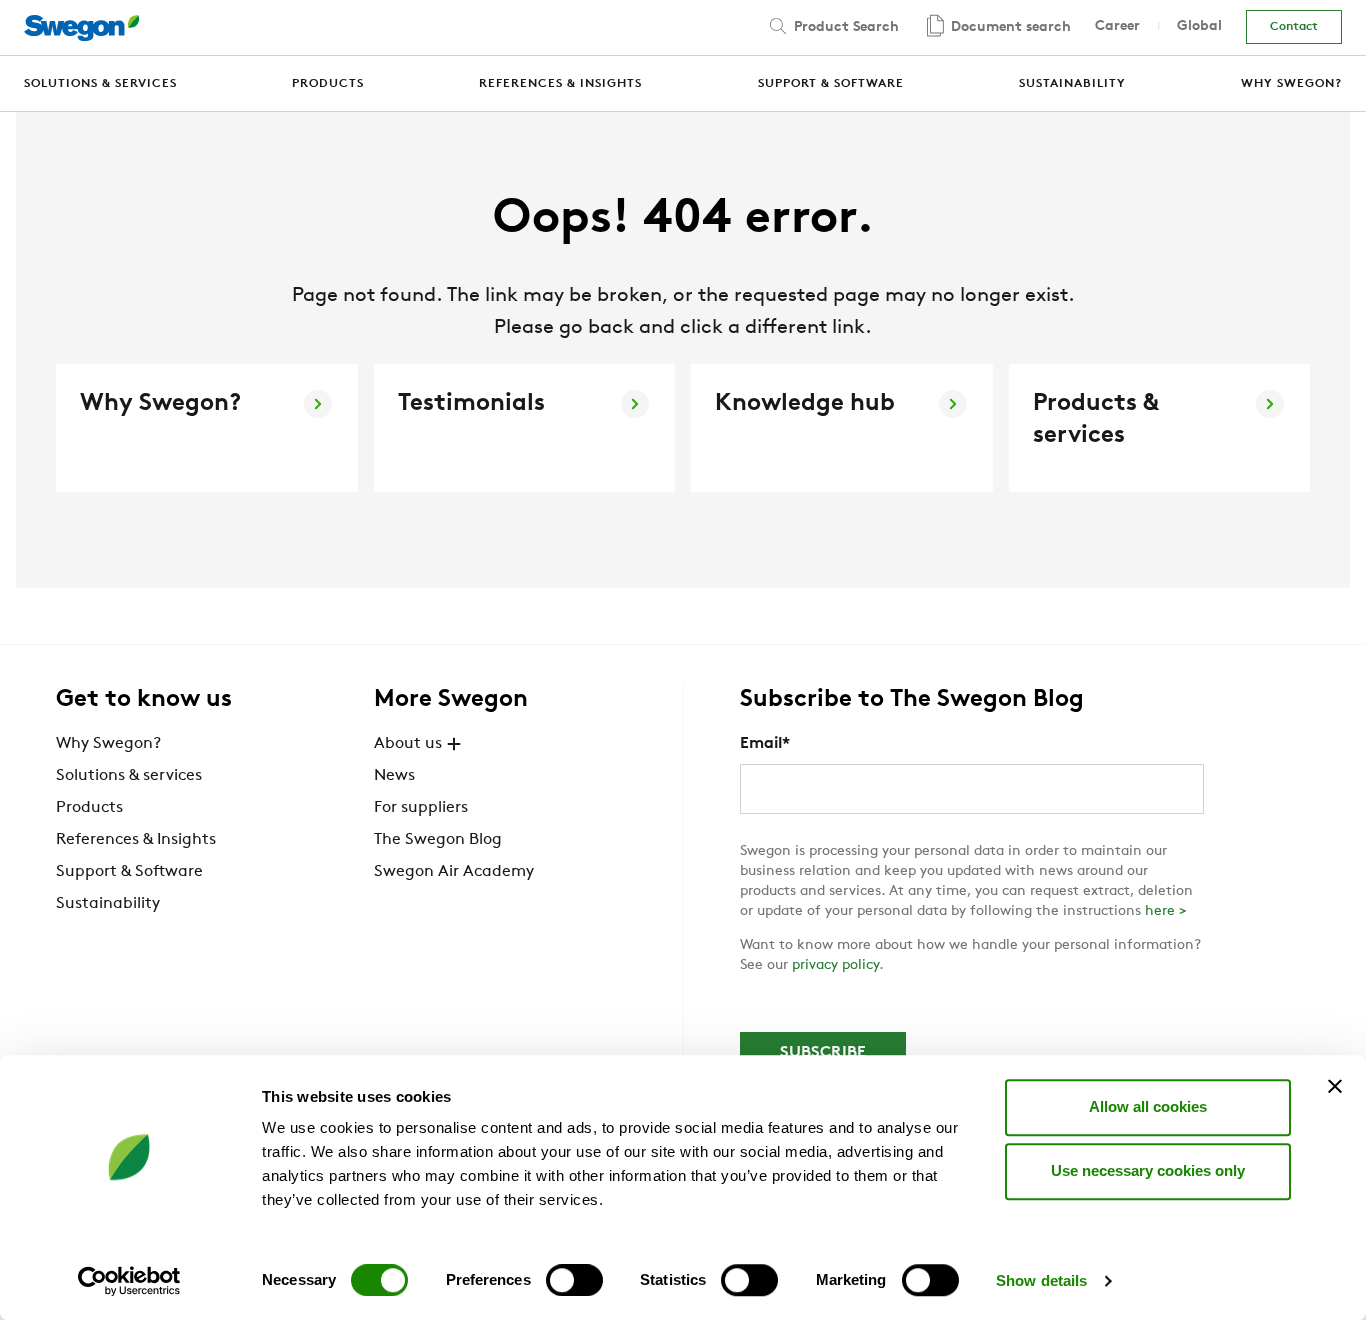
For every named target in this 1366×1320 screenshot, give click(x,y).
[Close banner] (1335, 1086)
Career (1117, 26)
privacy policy (835, 965)
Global (1199, 26)
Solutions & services (129, 776)
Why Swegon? (108, 744)
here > (1166, 911)
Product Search (844, 27)
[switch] (574, 1280)
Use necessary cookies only (1148, 1170)
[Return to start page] (81, 28)
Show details (1041, 1280)
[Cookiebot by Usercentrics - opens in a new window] (129, 1281)
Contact (1294, 27)
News (394, 776)
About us (408, 744)
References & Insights (136, 840)
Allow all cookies (1148, 1106)
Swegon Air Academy (454, 872)
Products (89, 808)
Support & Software (129, 872)
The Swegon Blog (438, 840)
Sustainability (108, 904)
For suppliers (421, 808)
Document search (1009, 27)
